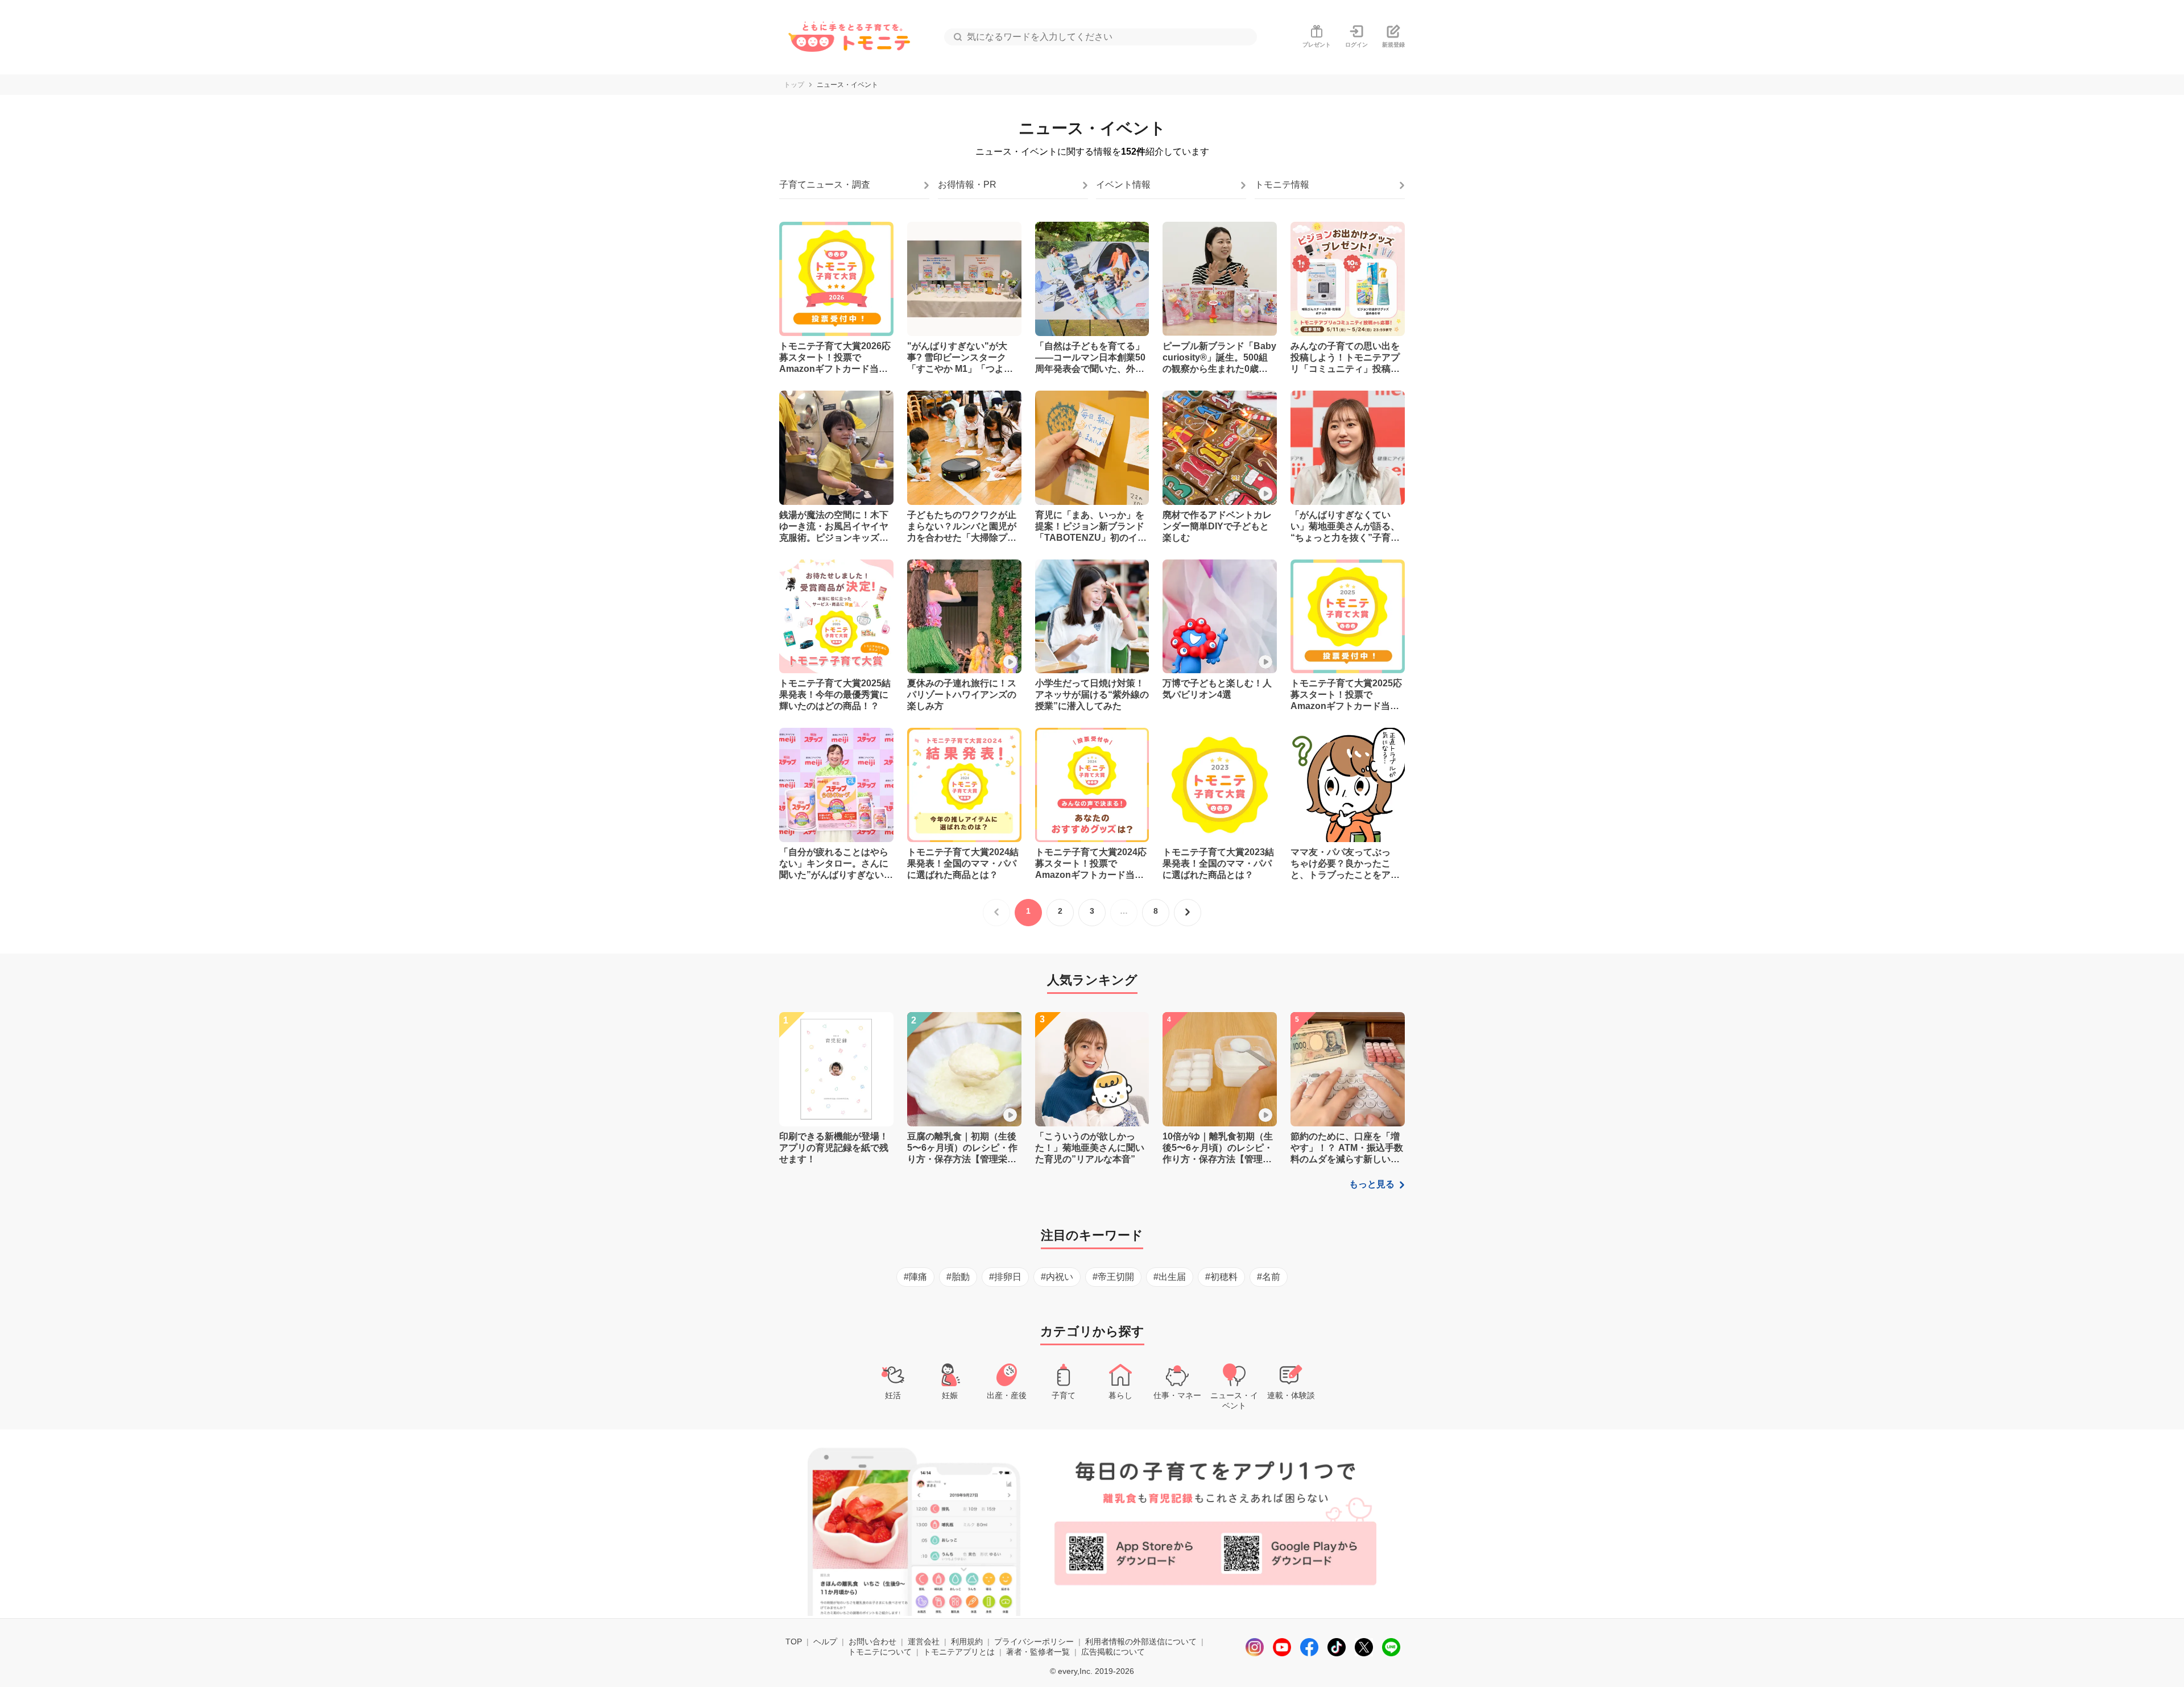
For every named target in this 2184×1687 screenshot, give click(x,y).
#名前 (1269, 1277)
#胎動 (958, 1277)
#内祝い (1057, 1277)
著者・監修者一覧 (1038, 1652)
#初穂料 (1221, 1277)
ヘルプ (825, 1642)
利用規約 (967, 1642)
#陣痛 (915, 1277)
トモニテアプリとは (959, 1652)
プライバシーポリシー (1034, 1642)
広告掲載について (1113, 1652)
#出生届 (1170, 1277)
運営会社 (924, 1642)
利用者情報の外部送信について (1141, 1642)
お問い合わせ (872, 1642)
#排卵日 (1005, 1277)
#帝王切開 (1113, 1277)
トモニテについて (880, 1652)
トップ (794, 85)
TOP (794, 1642)
